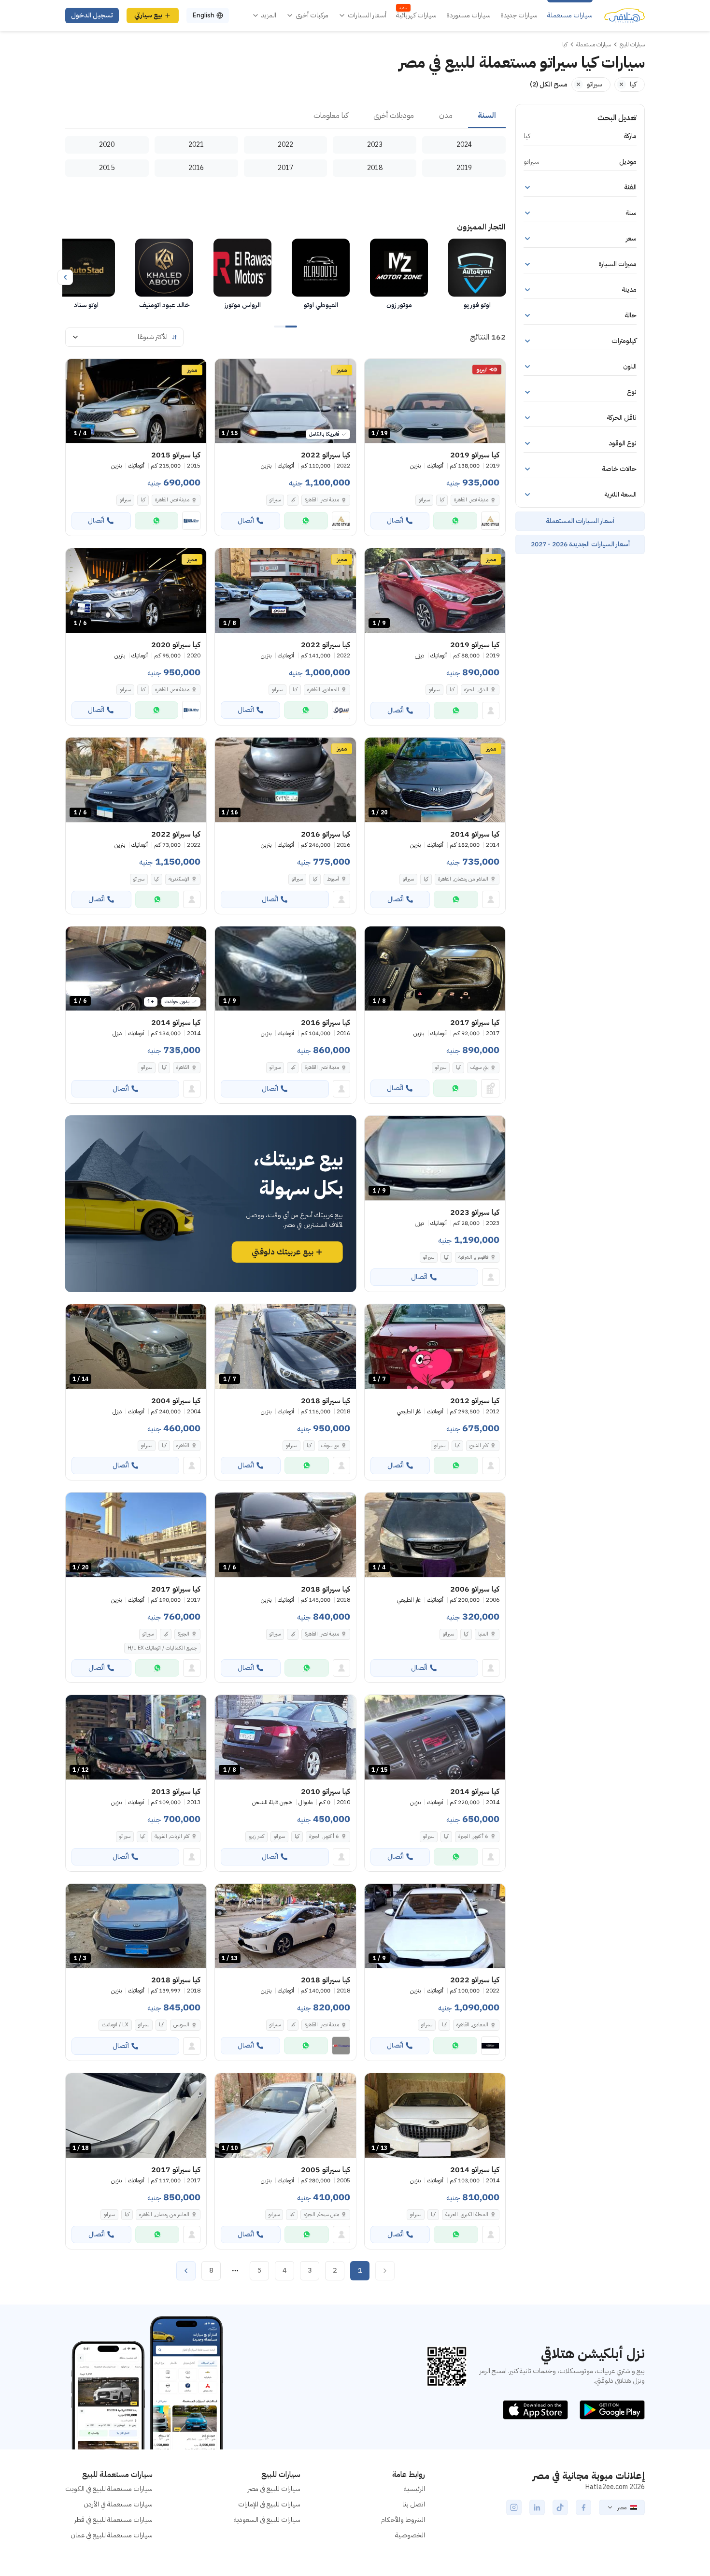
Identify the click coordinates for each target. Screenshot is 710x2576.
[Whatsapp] (455, 521)
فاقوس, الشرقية (473, 1257)
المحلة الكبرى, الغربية (467, 2214)
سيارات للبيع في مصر (274, 2489)
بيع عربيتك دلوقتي (283, 1252)
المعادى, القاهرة (323, 690)
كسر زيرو (256, 1836)
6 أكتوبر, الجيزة (473, 1836)
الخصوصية (410, 2535)
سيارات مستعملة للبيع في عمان (112, 2535)
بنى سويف (330, 1445)
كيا (442, 500)
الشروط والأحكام (403, 2520)
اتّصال (395, 520)
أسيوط (333, 879)
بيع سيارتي (148, 15)
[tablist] (285, 116)
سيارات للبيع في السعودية (267, 2520)
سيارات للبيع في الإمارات (269, 2504)
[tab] (487, 116)
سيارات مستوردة (469, 15)
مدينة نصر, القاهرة (471, 500)
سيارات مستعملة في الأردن (118, 2504)
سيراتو (424, 500)
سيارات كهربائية (416, 15)
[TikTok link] (560, 2507)
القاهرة (183, 1067)
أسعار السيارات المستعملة (580, 521)
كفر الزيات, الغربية (172, 1836)
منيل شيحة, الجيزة (321, 2214)
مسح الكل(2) (549, 84)
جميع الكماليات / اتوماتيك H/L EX (162, 1648)
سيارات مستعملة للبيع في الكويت (109, 2489)
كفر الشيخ (479, 1445)
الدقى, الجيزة (476, 690)
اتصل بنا (414, 2504)
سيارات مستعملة (570, 15)
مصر (622, 2507)
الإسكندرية (179, 879)
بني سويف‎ (479, 1067)
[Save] (376, 370)
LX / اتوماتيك (115, 2025)
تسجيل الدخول (92, 15)
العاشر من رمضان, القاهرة (463, 879)
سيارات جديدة (519, 15)
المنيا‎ (483, 1634)
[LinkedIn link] (537, 2507)
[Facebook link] (583, 2507)
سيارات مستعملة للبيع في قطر (114, 2520)
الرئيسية (414, 2489)
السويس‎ (181, 2025)
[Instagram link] (514, 2507)
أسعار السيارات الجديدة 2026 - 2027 (580, 544)
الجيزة (184, 1634)
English (203, 15)
